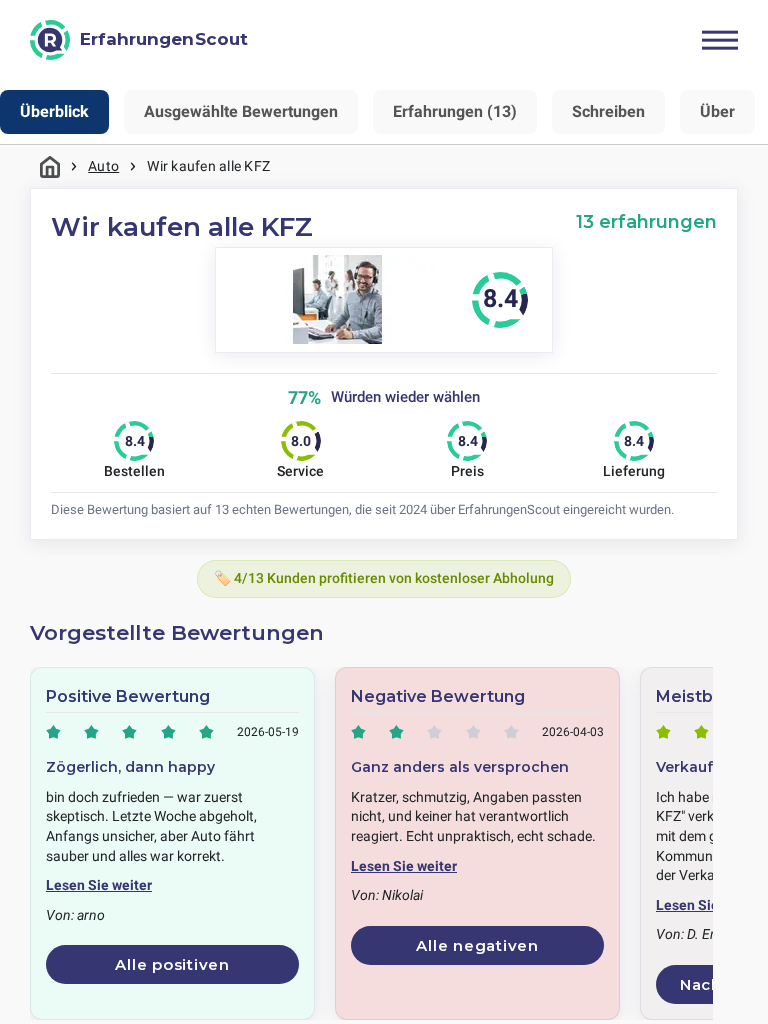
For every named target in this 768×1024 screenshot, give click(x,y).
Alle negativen (477, 945)
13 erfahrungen (646, 221)
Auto (103, 166)
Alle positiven (172, 964)
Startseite (50, 166)
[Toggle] (720, 40)
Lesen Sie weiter (99, 885)
